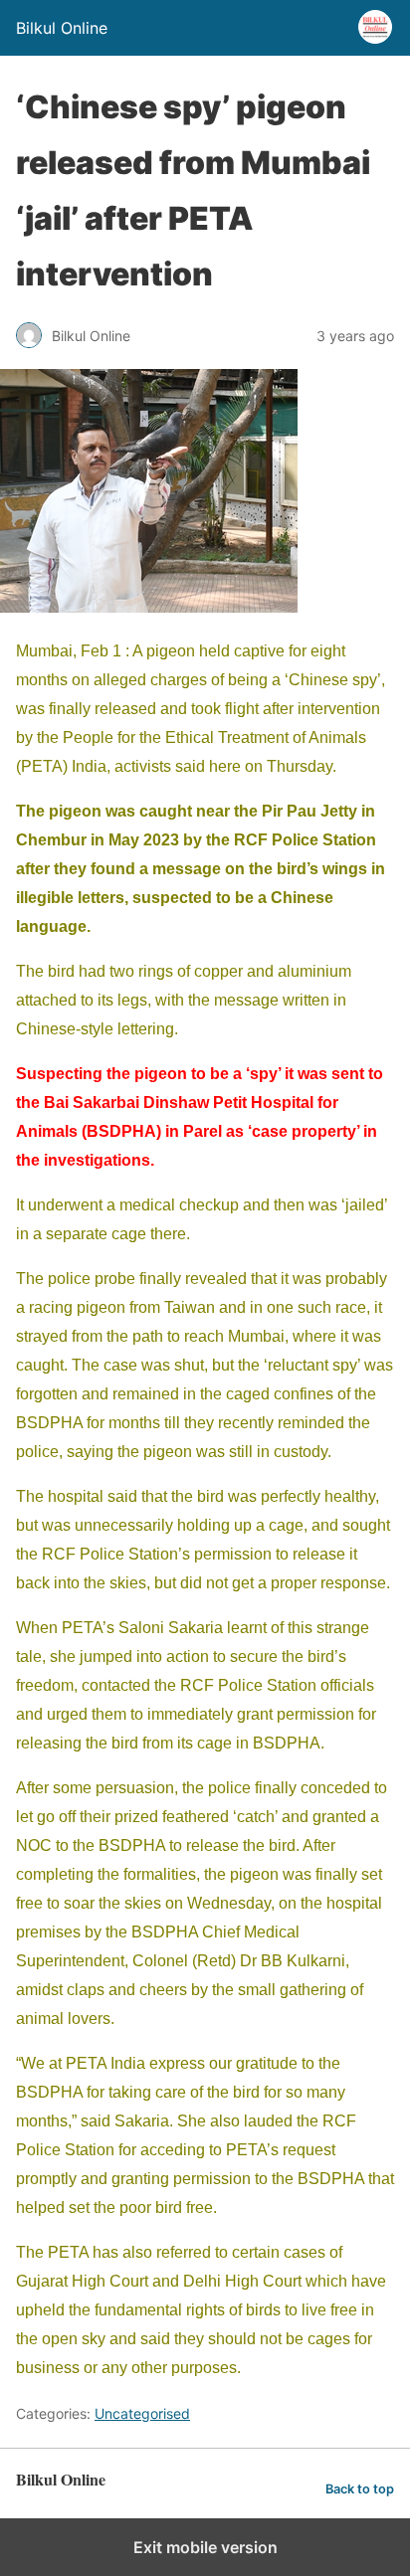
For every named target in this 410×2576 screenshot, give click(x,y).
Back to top (360, 2489)
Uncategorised (142, 2413)
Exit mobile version (205, 2547)
